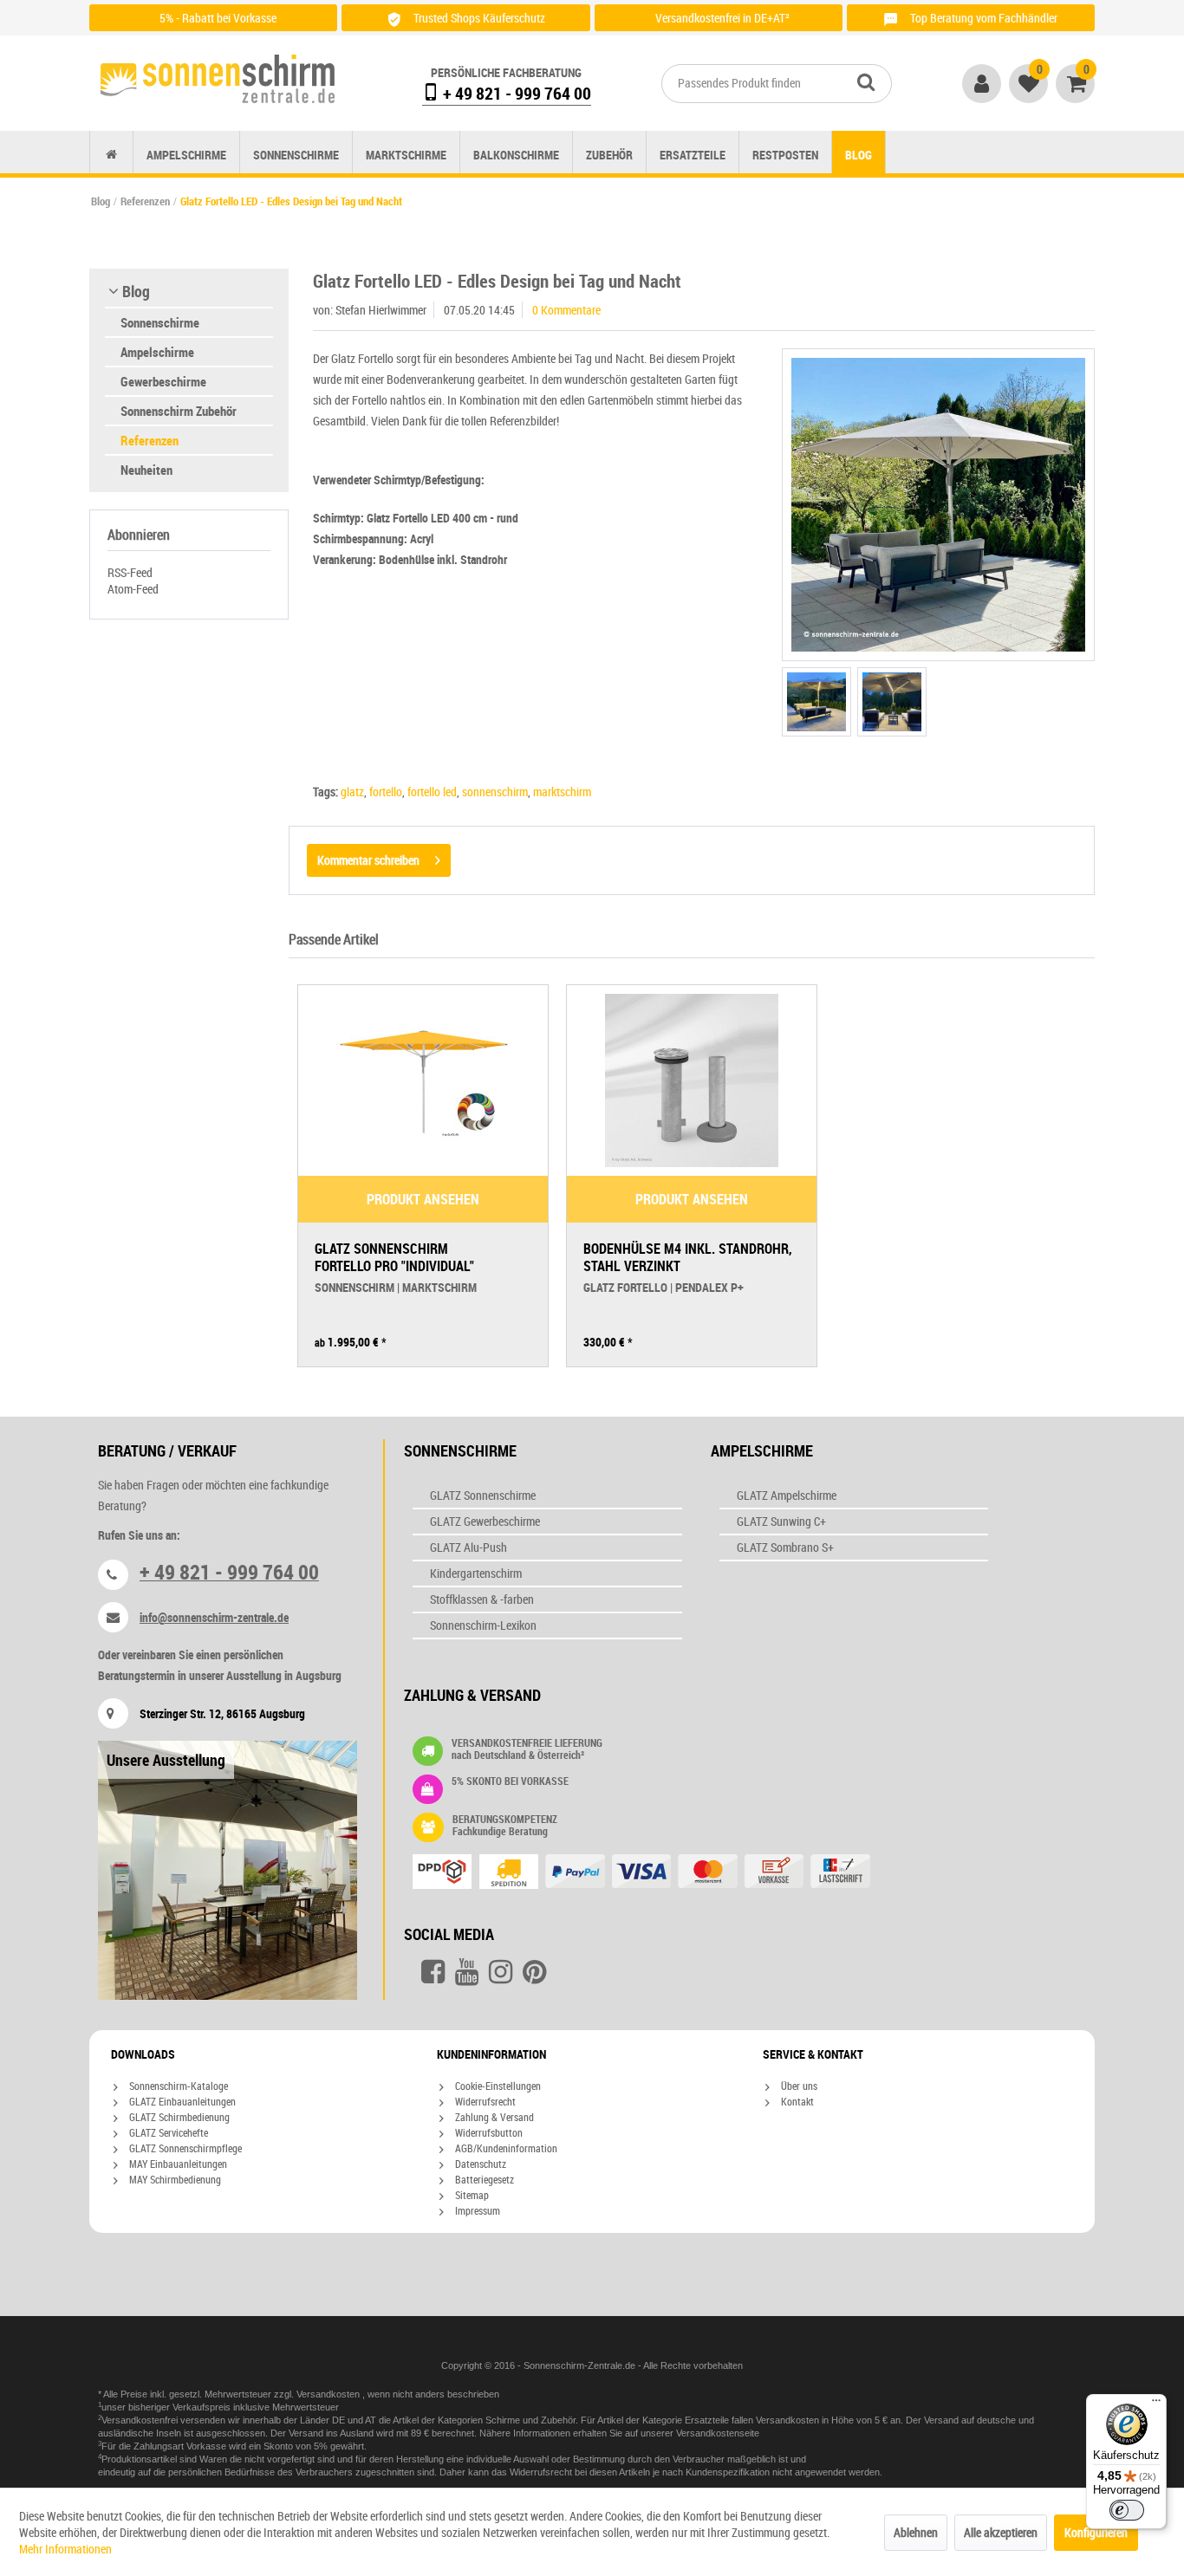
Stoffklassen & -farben (482, 1599)
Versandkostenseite (718, 2433)
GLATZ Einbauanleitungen (181, 2101)
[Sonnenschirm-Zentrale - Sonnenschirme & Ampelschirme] (218, 79)
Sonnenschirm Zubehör (179, 411)
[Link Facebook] (433, 1972)
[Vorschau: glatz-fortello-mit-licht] (816, 702)
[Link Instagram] (501, 1972)
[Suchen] (866, 81)
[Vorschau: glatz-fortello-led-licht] (892, 702)
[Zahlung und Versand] (676, 1873)
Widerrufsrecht (484, 2101)
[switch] (1127, 2510)
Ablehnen (916, 2532)
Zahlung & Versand (493, 2117)
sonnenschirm (495, 792)
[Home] (111, 155)
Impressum (476, 2210)
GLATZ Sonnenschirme (483, 1495)
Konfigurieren (1096, 2532)
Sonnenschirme (160, 322)
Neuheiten (146, 470)
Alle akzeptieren (1001, 2532)
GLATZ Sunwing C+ (781, 1521)
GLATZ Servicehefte (167, 2132)
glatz (352, 792)
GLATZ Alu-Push (468, 1547)
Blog (136, 291)
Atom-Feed (133, 589)
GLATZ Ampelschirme (787, 1495)
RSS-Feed (130, 572)
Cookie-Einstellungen (497, 2086)
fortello (386, 792)
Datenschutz (479, 2164)
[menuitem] (777, 84)
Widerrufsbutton (488, 2132)
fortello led (432, 792)
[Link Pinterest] (534, 1972)
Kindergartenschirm (476, 1573)
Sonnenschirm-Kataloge (177, 2086)
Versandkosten (329, 2394)
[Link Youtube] (467, 1972)
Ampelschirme (157, 352)
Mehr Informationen (65, 2549)
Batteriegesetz (483, 2179)
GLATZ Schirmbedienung (178, 2117)
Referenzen (150, 440)
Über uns (798, 2086)
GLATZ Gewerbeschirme (485, 1521)
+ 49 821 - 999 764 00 (515, 93)
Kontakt (796, 2101)
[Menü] (1156, 2404)
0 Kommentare (566, 310)
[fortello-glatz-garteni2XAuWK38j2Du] (938, 505)
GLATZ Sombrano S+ (785, 1547)
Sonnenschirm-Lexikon (483, 1625)
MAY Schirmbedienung (174, 2179)
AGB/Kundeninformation (505, 2148)
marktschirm (562, 792)
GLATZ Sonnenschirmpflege (184, 2148)
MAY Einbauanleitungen (177, 2164)
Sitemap (471, 2195)
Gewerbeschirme (163, 381)
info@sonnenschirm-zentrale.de (214, 1617)
